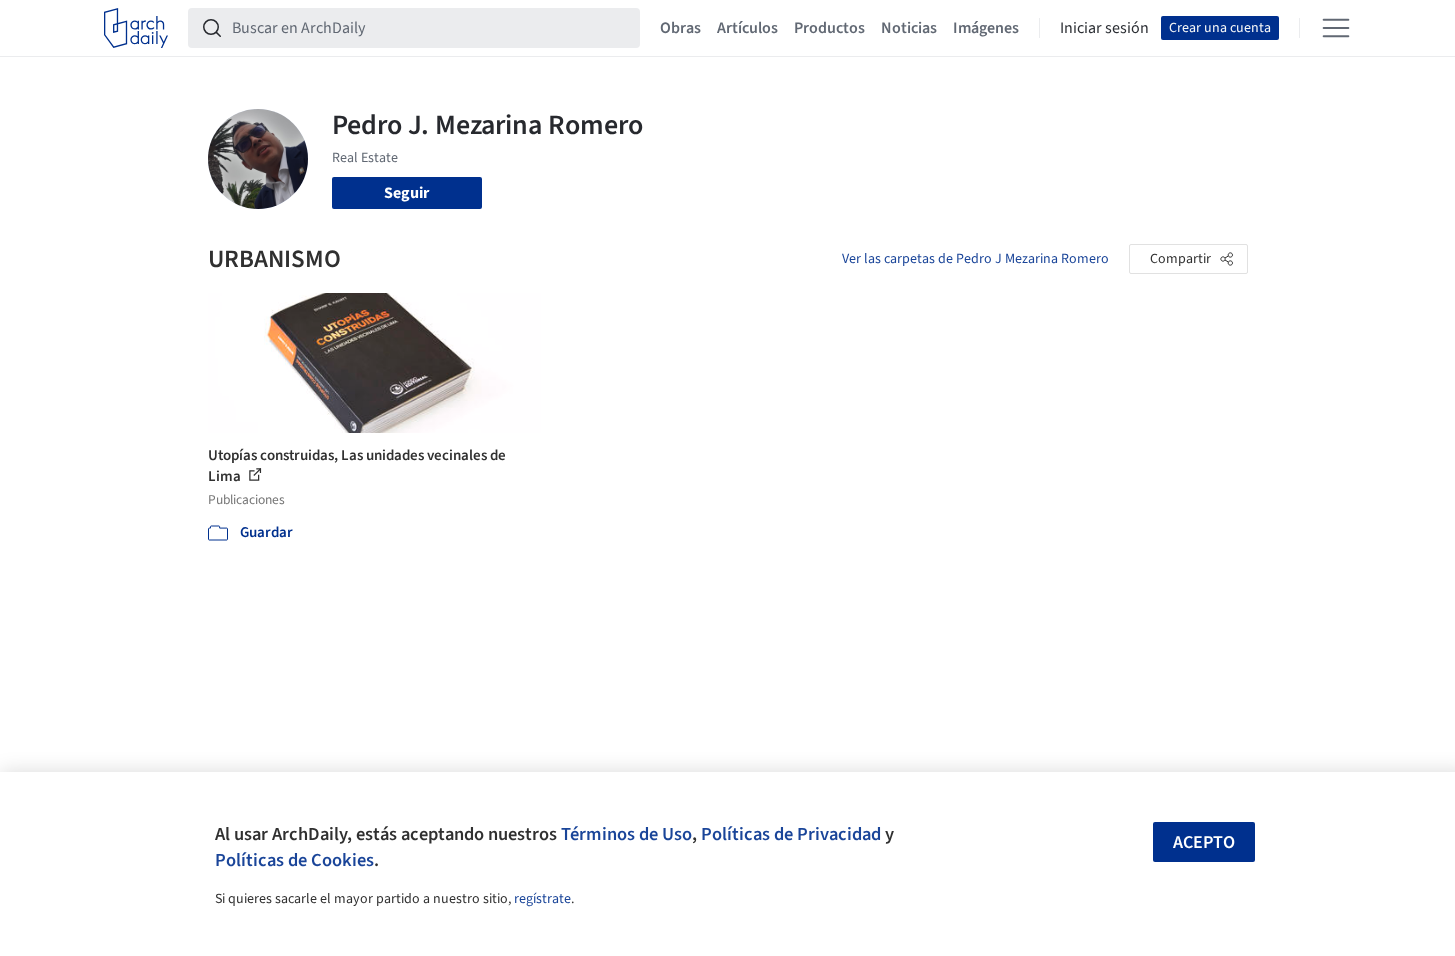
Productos (829, 28)
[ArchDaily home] (136, 28)
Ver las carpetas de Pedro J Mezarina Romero (975, 259)
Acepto (1204, 842)
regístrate (542, 899)
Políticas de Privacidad (791, 834)
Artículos (747, 28)
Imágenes (986, 28)
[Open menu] (1336, 28)
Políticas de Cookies (294, 860)
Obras (680, 28)
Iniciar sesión (1104, 28)
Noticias (909, 28)
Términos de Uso (626, 834)
